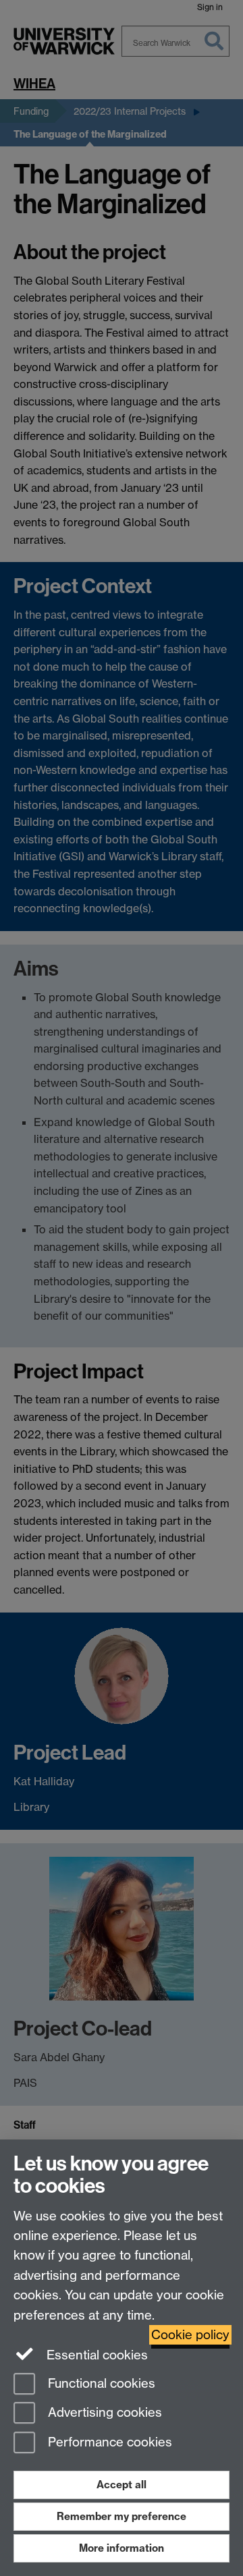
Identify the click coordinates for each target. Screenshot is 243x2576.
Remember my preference (122, 2516)
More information (122, 2548)
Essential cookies (96, 2355)
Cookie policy (190, 2335)
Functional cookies (100, 2383)
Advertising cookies (103, 2413)
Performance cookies (108, 2443)
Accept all (122, 2485)
